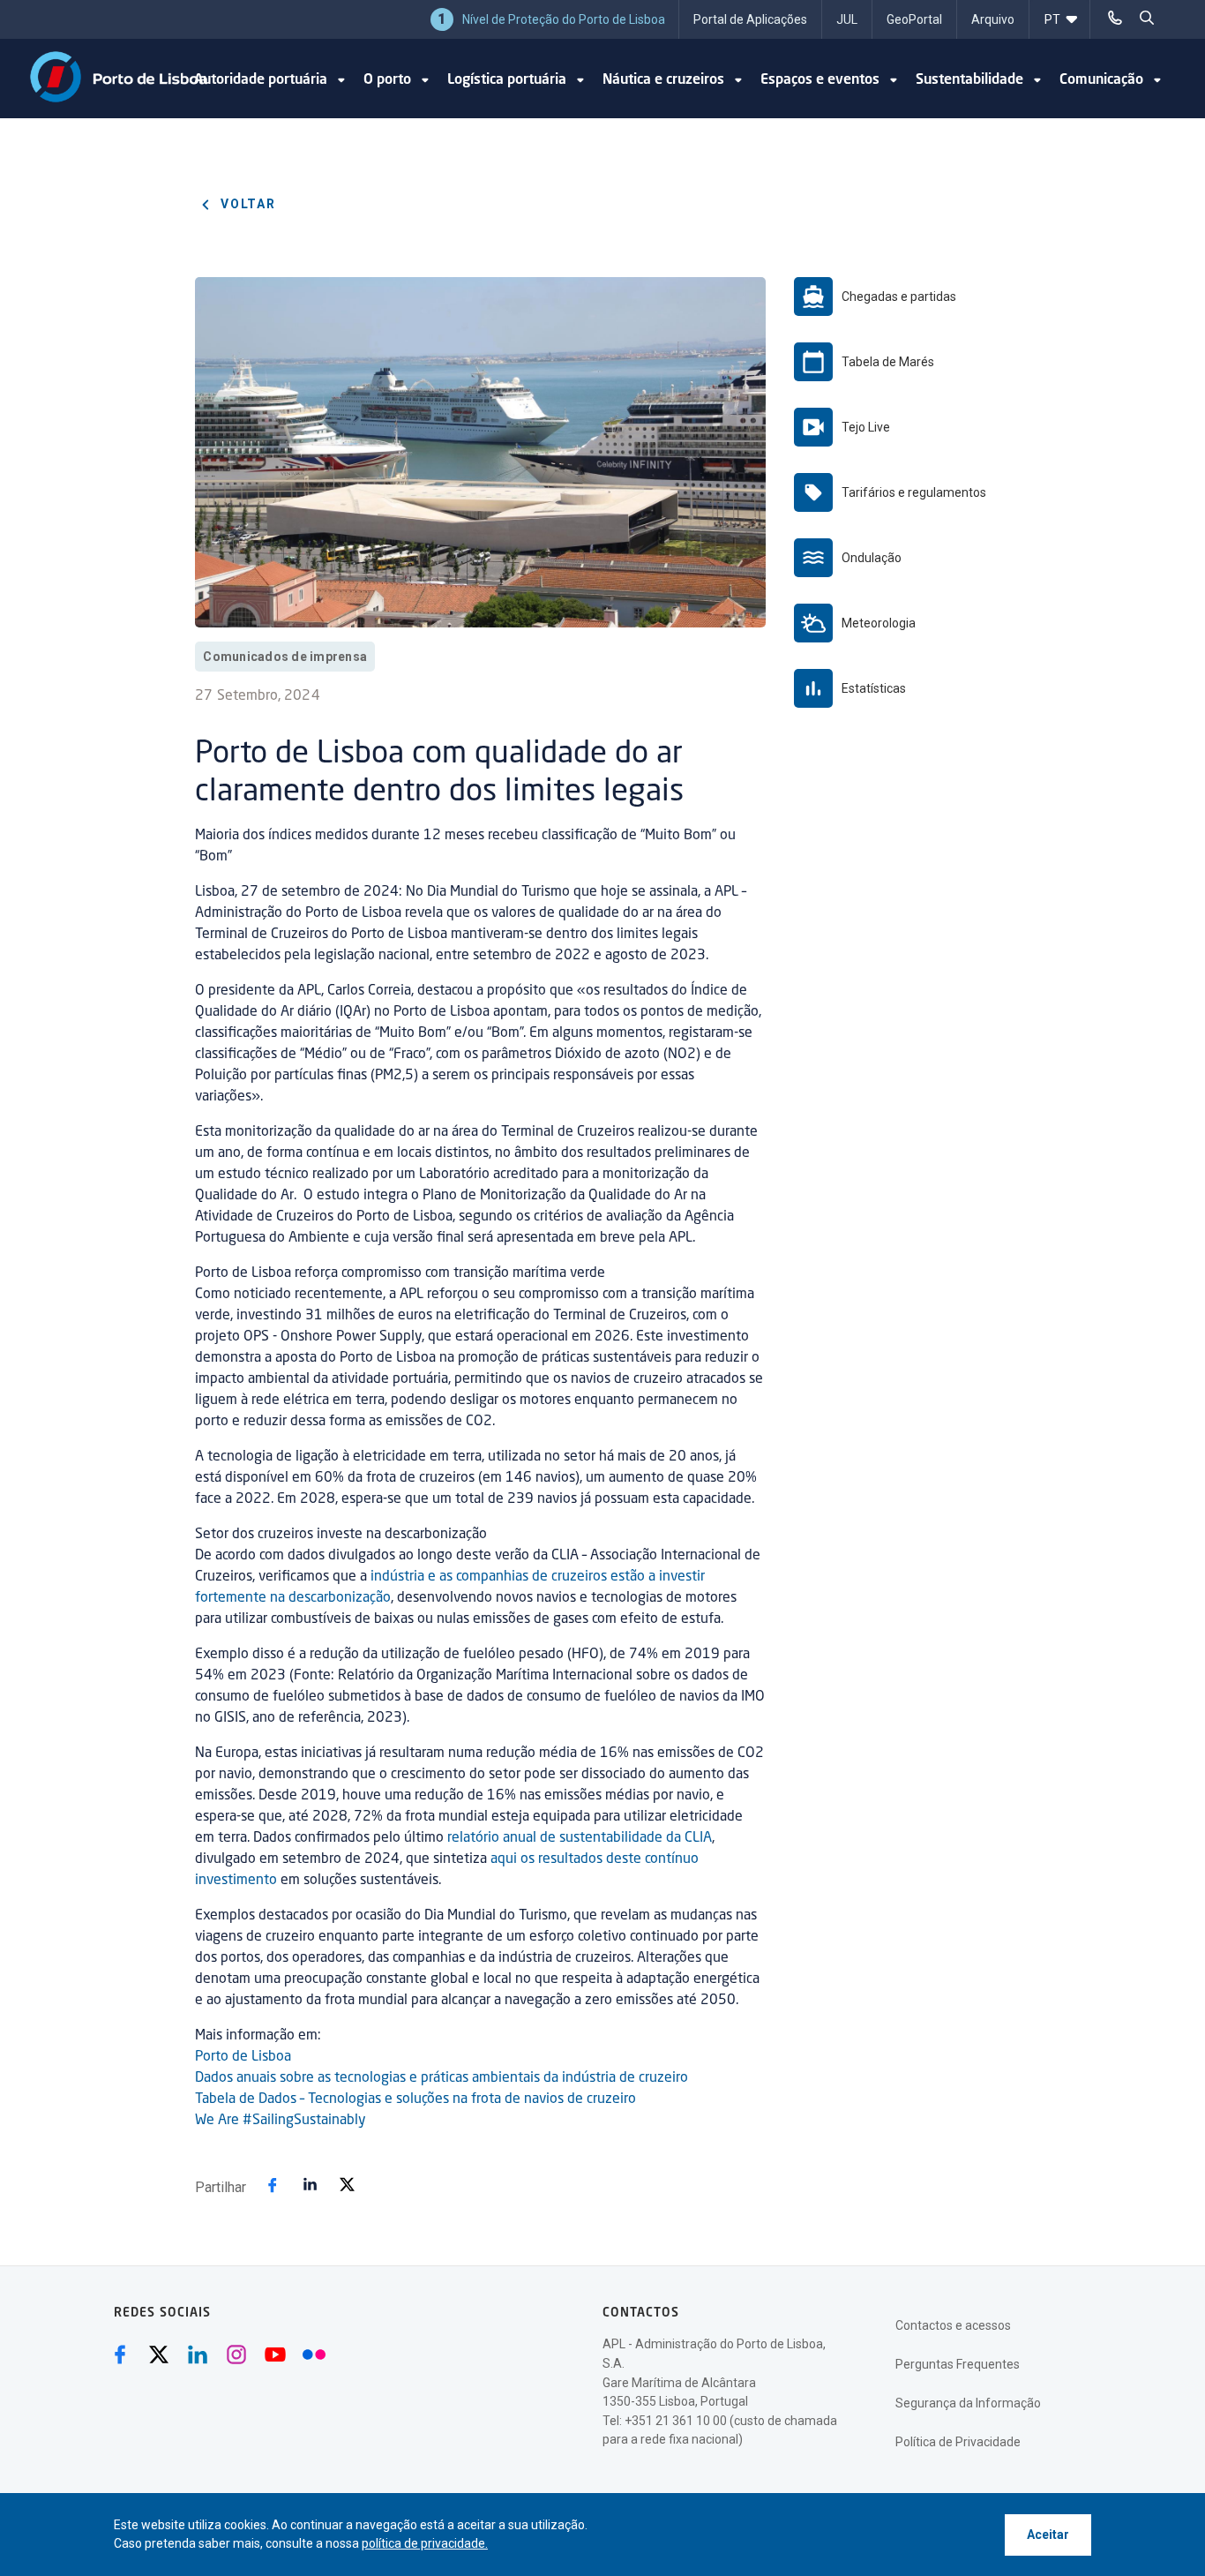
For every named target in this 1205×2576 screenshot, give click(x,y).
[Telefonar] (1115, 18)
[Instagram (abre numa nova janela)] (236, 2354)
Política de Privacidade (958, 2442)
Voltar (246, 204)
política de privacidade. (425, 2543)
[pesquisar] (1147, 18)
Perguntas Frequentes (958, 2364)
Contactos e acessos (953, 2325)
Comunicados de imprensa (285, 657)
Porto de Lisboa (243, 2057)
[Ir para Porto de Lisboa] (119, 77)
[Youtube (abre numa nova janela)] (275, 2354)
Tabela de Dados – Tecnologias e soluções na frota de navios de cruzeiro (415, 2099)
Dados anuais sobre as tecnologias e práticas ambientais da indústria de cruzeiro (442, 2078)
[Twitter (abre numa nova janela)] (159, 2354)
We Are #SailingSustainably (281, 2121)
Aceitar (1048, 2535)
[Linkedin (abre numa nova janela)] (198, 2354)
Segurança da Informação (968, 2403)
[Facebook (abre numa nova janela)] (120, 2354)
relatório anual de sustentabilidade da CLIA (580, 1838)
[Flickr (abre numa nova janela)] (314, 2354)
